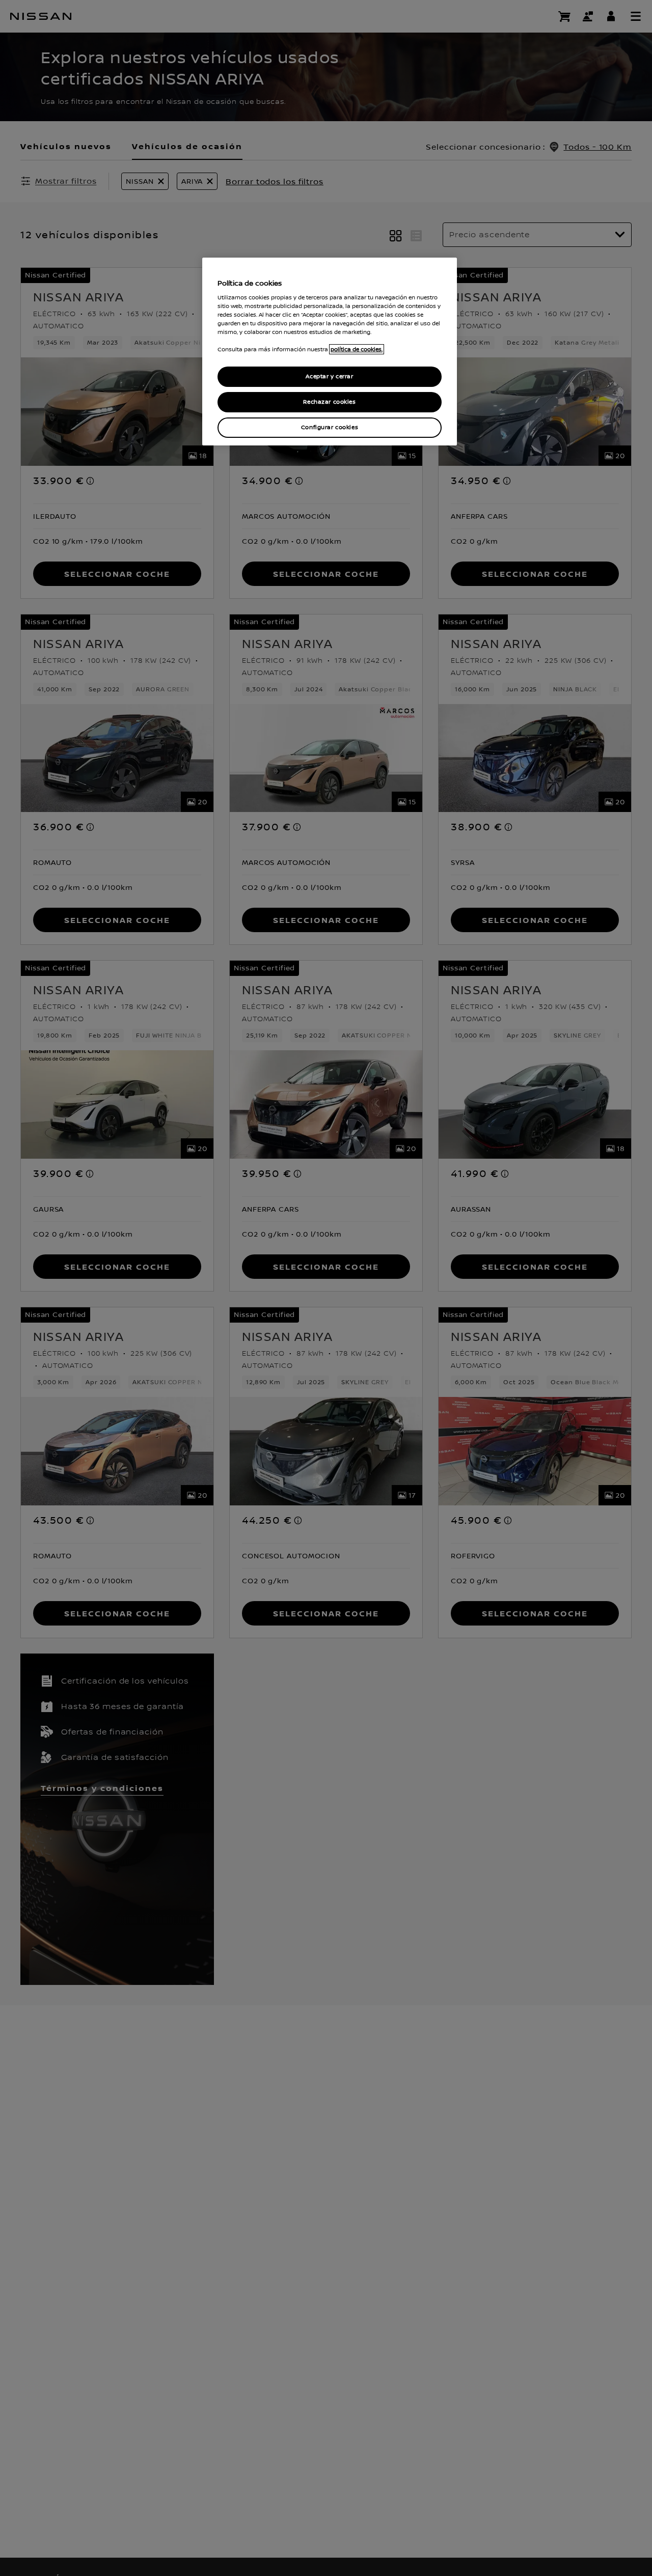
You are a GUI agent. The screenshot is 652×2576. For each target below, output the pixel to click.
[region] (330, 352)
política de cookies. (357, 349)
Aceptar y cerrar (329, 376)
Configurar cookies (330, 427)
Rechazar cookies (329, 402)
